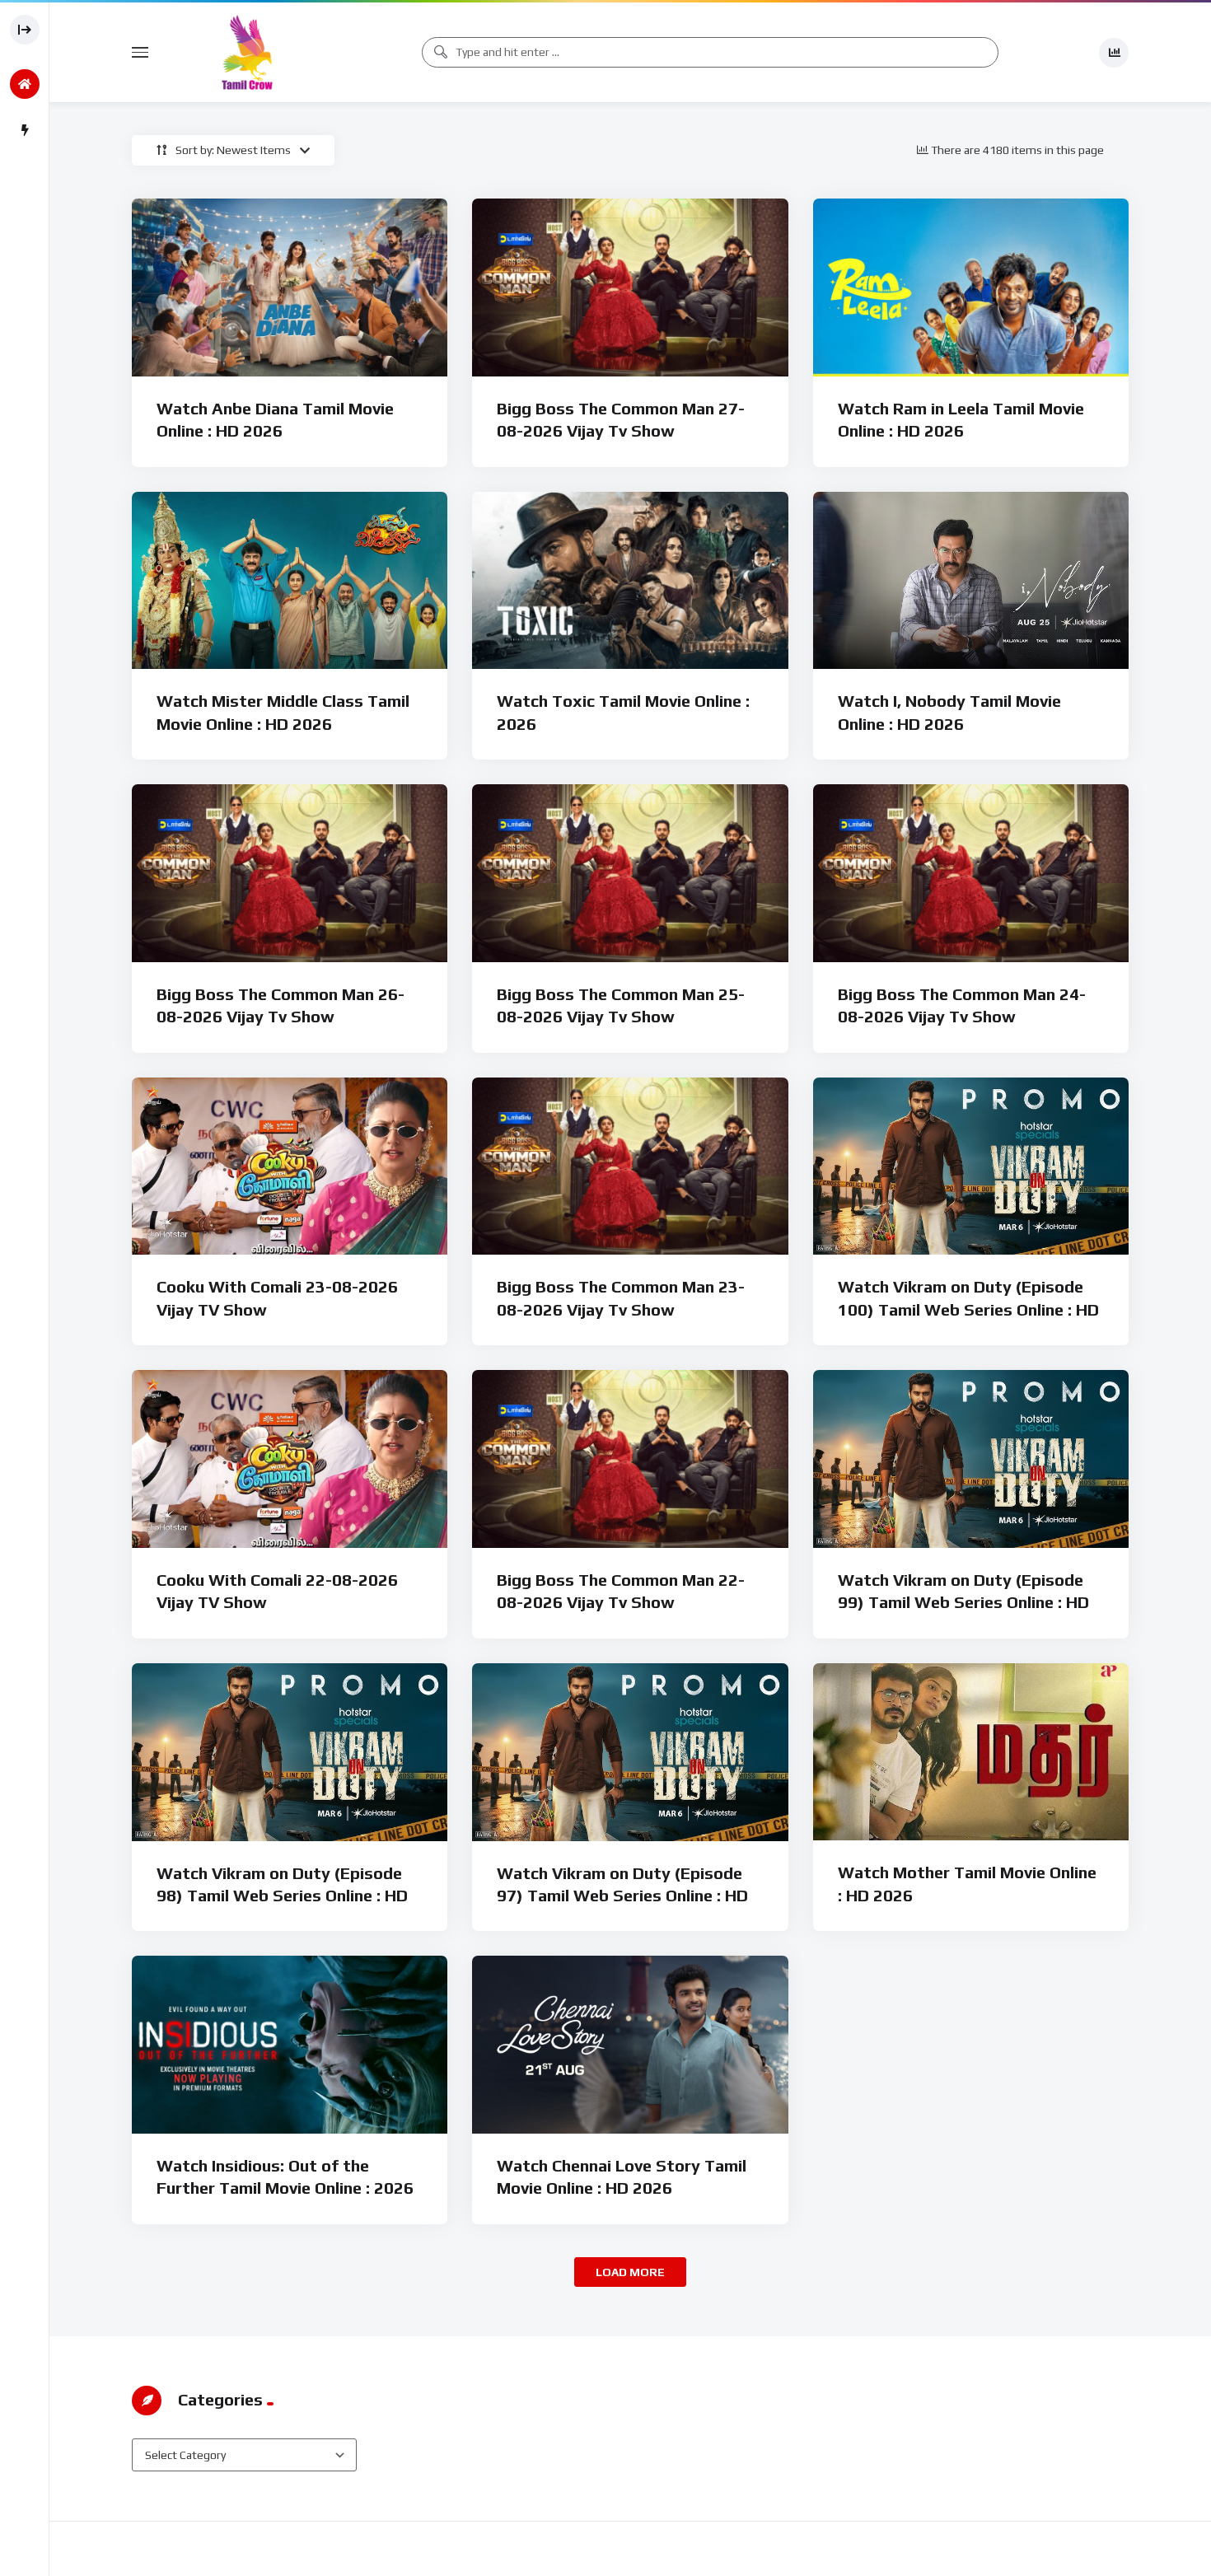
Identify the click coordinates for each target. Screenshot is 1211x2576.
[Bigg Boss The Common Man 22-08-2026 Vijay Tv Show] (630, 1459)
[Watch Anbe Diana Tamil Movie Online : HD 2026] (290, 288)
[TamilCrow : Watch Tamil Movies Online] (247, 52)
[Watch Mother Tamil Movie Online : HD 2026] (971, 1752)
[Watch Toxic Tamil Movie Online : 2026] (630, 581)
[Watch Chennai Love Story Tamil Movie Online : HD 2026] (630, 2045)
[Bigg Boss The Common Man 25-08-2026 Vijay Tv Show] (630, 873)
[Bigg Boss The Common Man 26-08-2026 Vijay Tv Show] (290, 873)
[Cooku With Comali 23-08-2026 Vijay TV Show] (290, 1166)
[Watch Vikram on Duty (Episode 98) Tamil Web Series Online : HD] (290, 1752)
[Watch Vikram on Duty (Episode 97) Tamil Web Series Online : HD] (630, 1752)
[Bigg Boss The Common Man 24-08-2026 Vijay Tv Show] (971, 873)
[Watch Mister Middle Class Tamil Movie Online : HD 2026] (290, 581)
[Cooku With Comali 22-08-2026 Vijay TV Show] (290, 1459)
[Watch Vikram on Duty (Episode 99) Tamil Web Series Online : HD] (971, 1459)
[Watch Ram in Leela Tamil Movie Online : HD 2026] (971, 288)
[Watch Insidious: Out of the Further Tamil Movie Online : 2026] (290, 2045)
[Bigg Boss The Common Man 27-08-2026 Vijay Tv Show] (630, 288)
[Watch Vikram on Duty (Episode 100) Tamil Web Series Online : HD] (971, 1166)
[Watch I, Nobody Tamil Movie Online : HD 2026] (971, 581)
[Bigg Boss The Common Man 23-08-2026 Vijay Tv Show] (630, 1166)
